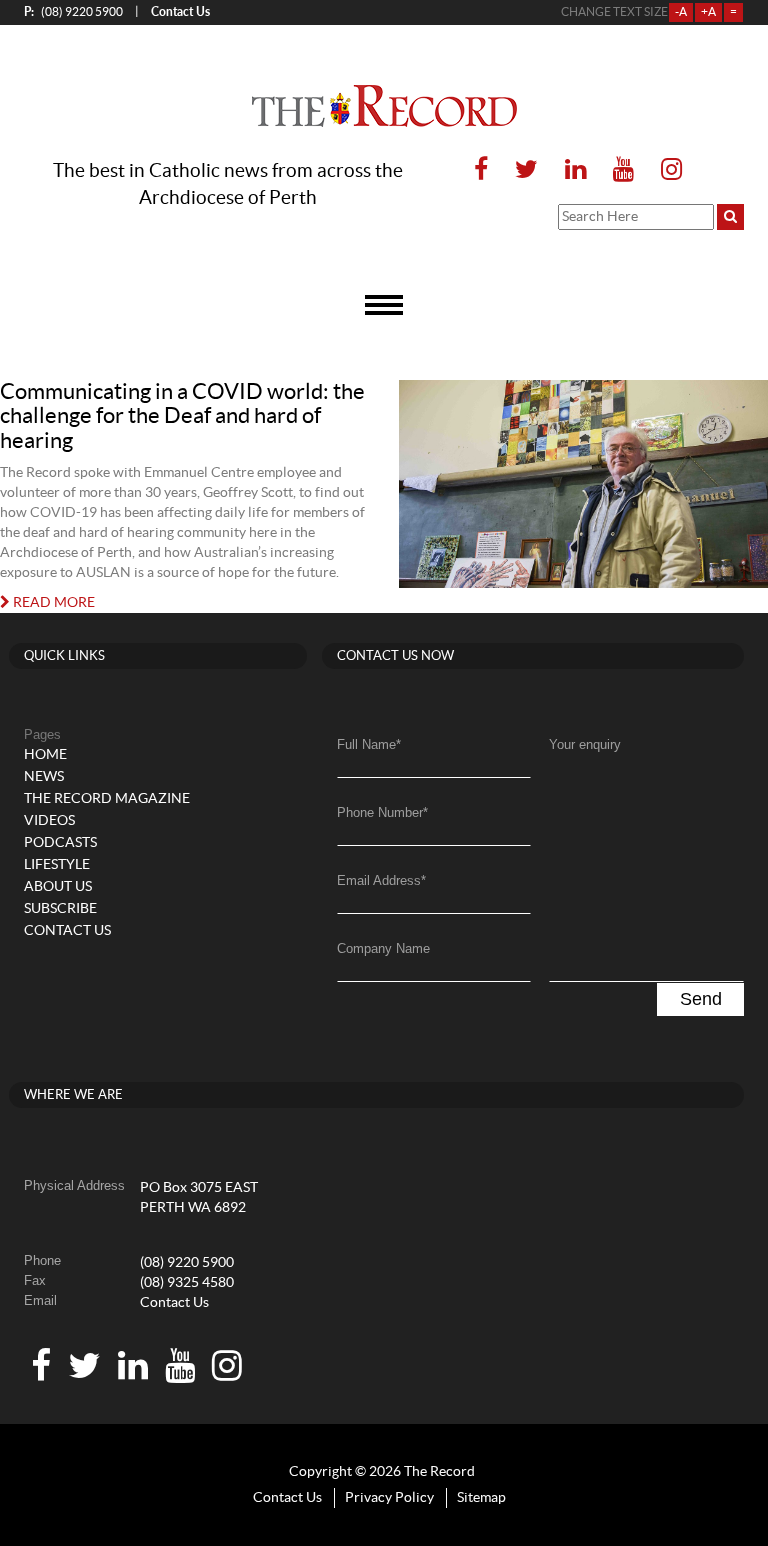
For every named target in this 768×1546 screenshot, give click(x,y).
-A (681, 12)
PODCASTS (60, 843)
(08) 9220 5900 (73, 11)
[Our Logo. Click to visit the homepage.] (384, 106)
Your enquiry (585, 744)
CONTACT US (67, 931)
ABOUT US (58, 887)
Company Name (383, 948)
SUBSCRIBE (60, 909)
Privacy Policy (389, 1498)
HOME (45, 755)
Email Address (381, 880)
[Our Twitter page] (526, 170)
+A (708, 12)
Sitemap (481, 1498)
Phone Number (382, 812)
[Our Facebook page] (481, 170)
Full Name (369, 744)
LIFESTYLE (57, 865)
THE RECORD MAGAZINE (107, 799)
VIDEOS (49, 821)
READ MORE (52, 603)
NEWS (44, 777)
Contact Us (174, 1303)
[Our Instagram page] (665, 170)
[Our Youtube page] (623, 170)
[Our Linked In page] (575, 170)
